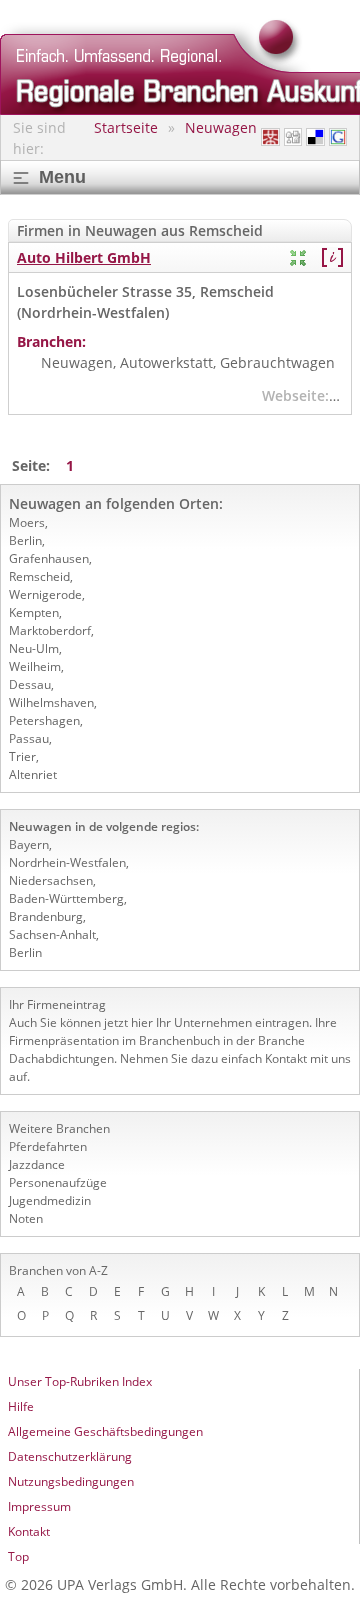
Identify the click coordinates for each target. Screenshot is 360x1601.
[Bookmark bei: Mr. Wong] (270, 137)
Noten (26, 1218)
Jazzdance (37, 1164)
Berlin (25, 540)
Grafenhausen (49, 558)
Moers (27, 522)
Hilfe (21, 1406)
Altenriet (33, 774)
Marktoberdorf (50, 630)
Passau (29, 738)
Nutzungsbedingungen (71, 1481)
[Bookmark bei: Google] (338, 137)
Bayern (29, 844)
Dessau (30, 684)
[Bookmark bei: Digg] (293, 137)
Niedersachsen (51, 880)
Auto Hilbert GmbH (84, 257)
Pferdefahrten (48, 1146)
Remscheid (39, 576)
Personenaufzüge (58, 1182)
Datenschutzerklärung (70, 1456)
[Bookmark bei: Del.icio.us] (315, 137)
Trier (22, 756)
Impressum (39, 1506)
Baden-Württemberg (66, 898)
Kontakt (29, 1531)
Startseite (126, 127)
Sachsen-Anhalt (52, 934)
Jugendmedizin (50, 1200)
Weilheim (35, 666)
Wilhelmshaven (51, 702)
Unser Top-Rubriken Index (80, 1381)
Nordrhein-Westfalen (67, 862)
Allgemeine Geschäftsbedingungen (105, 1431)
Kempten (34, 612)
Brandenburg (46, 916)
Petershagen (44, 720)
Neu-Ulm (34, 648)
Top (18, 1556)
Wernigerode (45, 594)
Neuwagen (221, 127)
